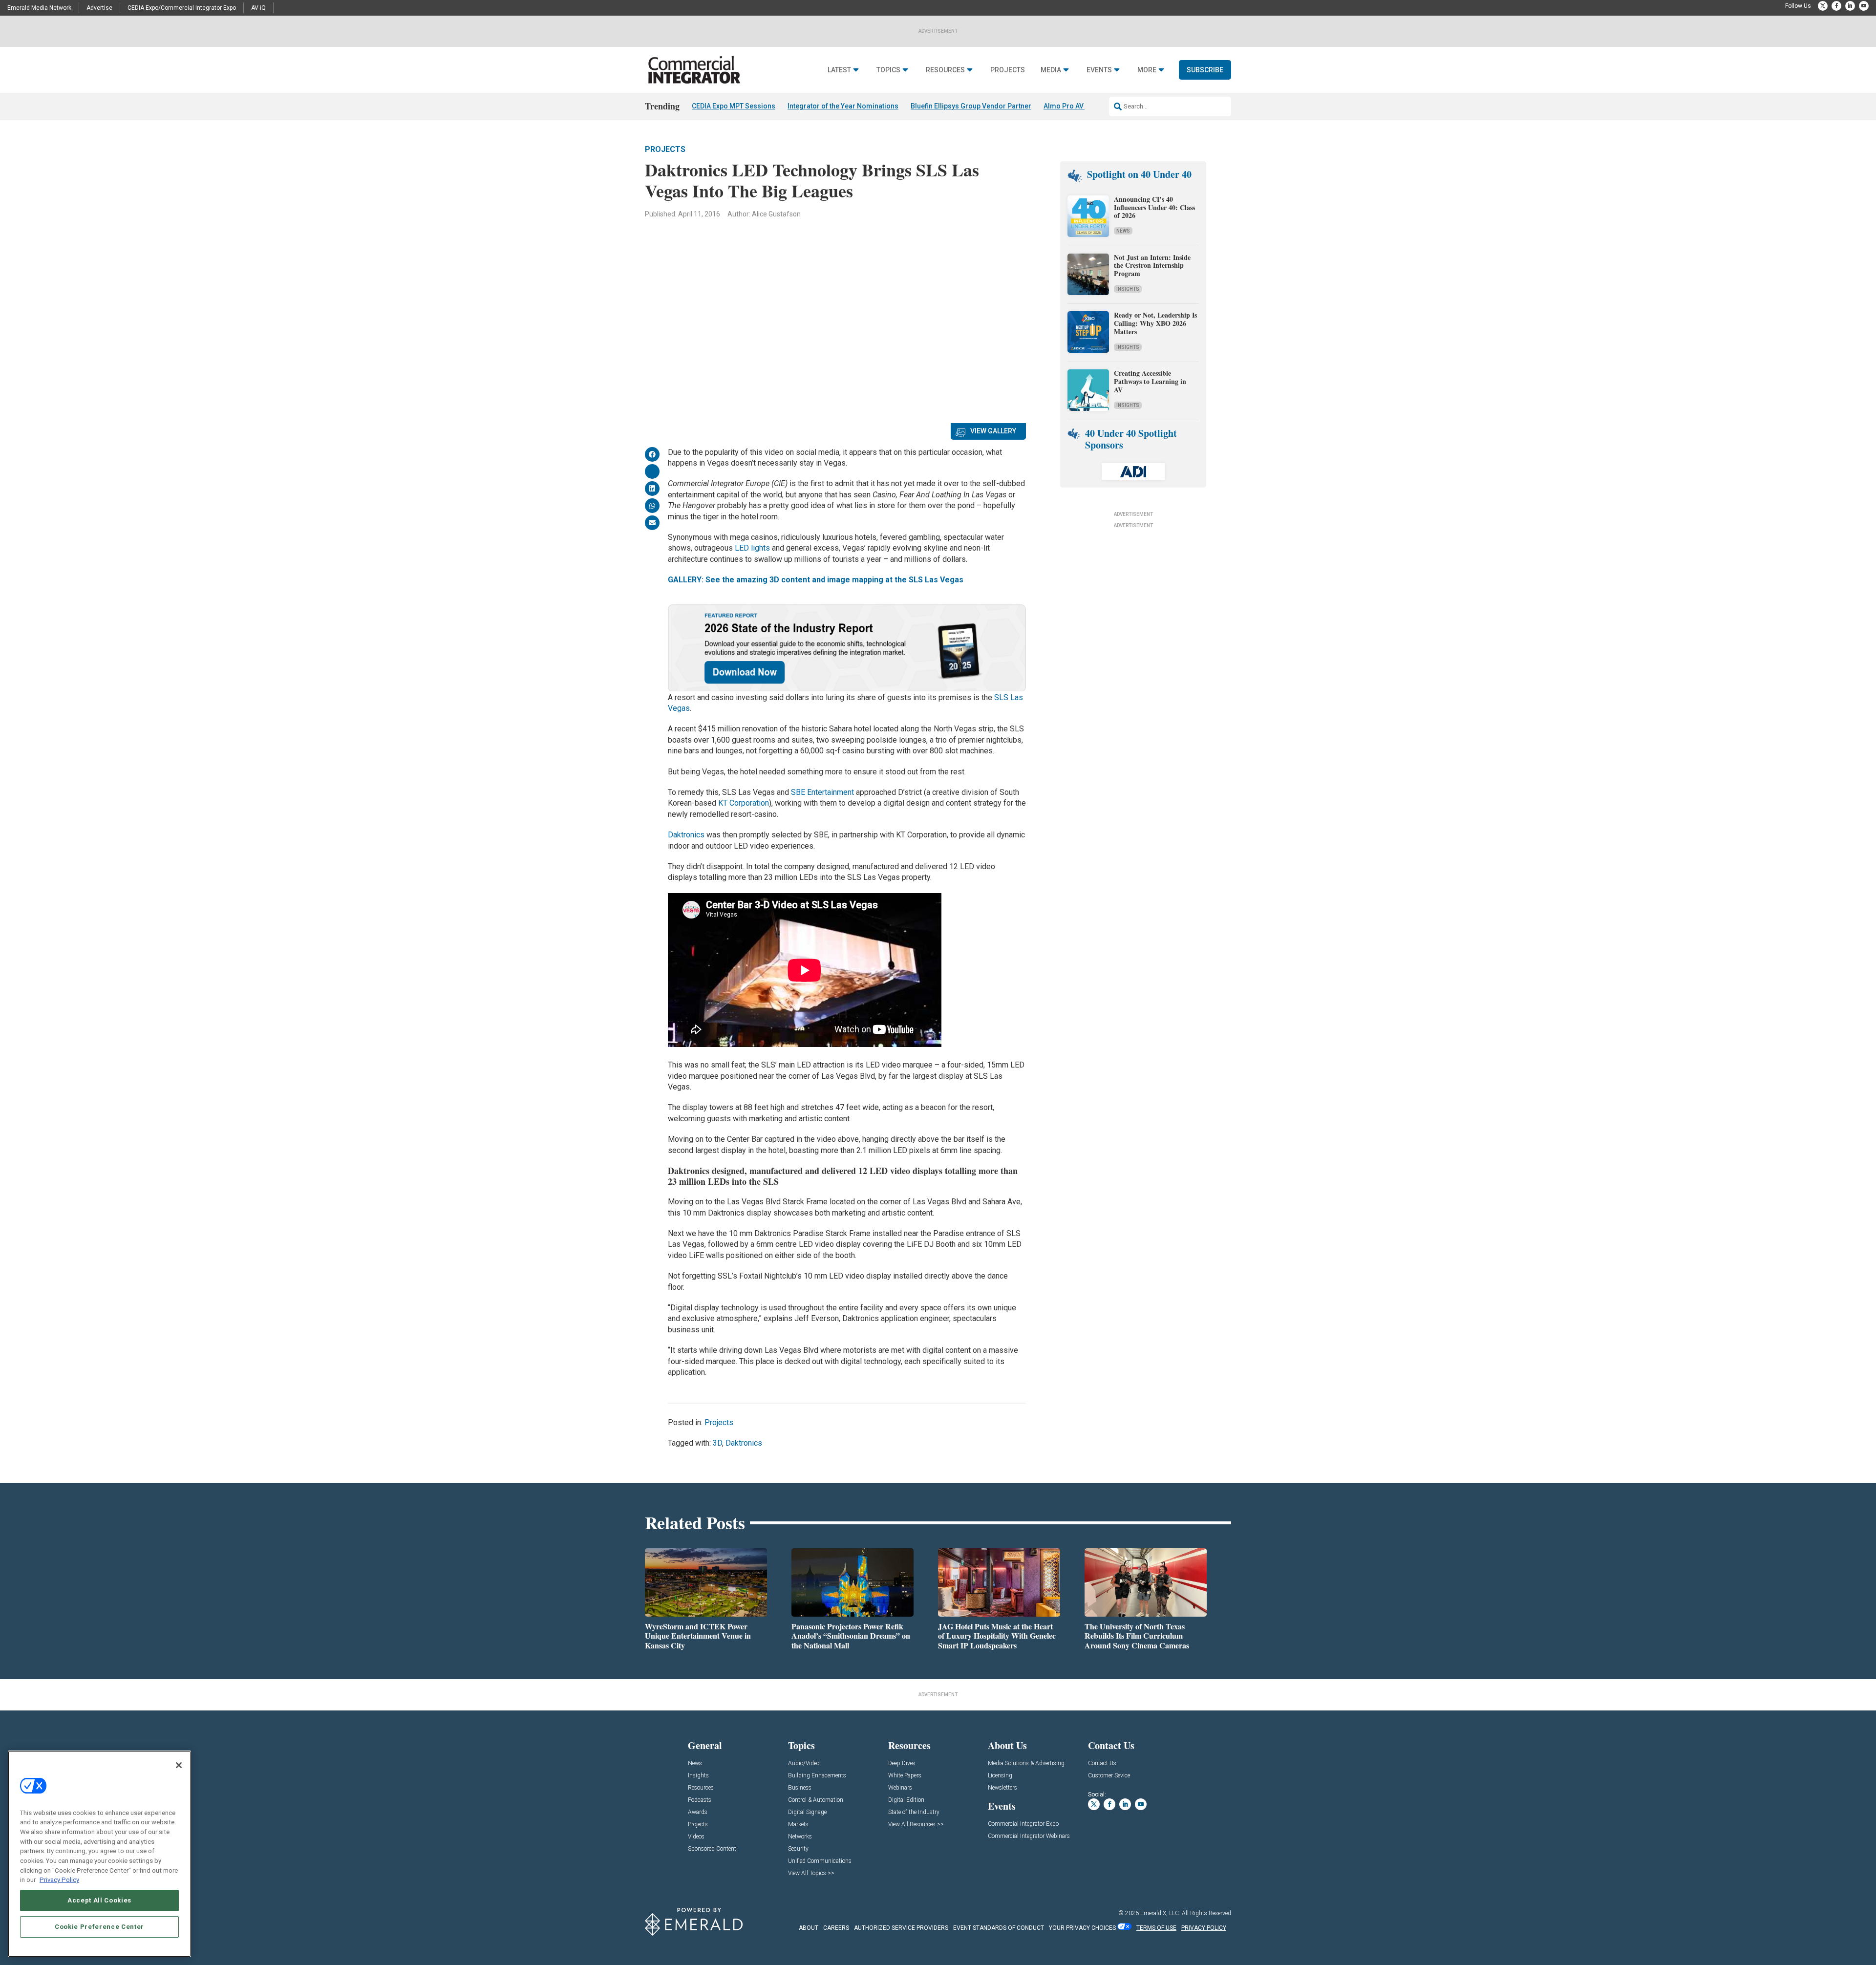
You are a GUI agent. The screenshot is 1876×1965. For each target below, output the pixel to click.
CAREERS (836, 1928)
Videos (696, 1837)
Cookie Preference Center (99, 1927)
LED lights (752, 548)
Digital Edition (906, 1800)
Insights (1128, 289)
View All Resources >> (916, 1825)
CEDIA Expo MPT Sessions (734, 106)
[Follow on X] (1823, 6)
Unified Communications (820, 1861)
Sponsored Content (712, 1849)
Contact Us (1102, 1763)
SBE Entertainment (822, 792)
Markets (798, 1825)
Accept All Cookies (99, 1900)
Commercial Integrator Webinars (1029, 1836)
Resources (945, 70)
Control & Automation (816, 1800)
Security (798, 1849)
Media (1051, 70)
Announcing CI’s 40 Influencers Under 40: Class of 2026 (1154, 207)
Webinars (900, 1788)
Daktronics (686, 835)
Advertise (99, 8)
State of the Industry (914, 1812)
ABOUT (809, 1928)
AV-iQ (258, 8)
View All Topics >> (811, 1873)
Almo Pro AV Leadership (1082, 106)
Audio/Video (804, 1763)
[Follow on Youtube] (1864, 6)
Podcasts (700, 1800)
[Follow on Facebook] (1836, 6)
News (1123, 231)
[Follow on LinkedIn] (1850, 6)
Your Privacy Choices (1082, 1928)
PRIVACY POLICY (1204, 1928)
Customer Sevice (1109, 1776)
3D (717, 1443)
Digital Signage (807, 1812)
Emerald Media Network (39, 8)
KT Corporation (744, 803)
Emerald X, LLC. (1160, 1913)
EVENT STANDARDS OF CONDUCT (999, 1928)
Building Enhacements (817, 1776)
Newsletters (1002, 1788)
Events (1099, 70)
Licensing (1000, 1776)
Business (800, 1788)
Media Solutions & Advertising (1026, 1763)
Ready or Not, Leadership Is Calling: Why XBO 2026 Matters (1155, 323)
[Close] (179, 1765)
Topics (888, 70)
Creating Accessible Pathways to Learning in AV (1150, 381)
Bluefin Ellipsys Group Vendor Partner (971, 106)
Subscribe (1205, 70)
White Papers (905, 1776)
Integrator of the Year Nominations (843, 106)
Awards (698, 1812)
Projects (1008, 70)
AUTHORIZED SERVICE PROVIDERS (901, 1928)
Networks (800, 1837)
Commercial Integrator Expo (1023, 1824)
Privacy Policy (59, 1880)
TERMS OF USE (1156, 1928)
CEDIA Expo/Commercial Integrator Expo (182, 8)
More (1147, 70)
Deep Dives (902, 1763)
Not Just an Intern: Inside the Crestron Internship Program (1152, 266)
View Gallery (993, 431)
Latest (839, 70)
